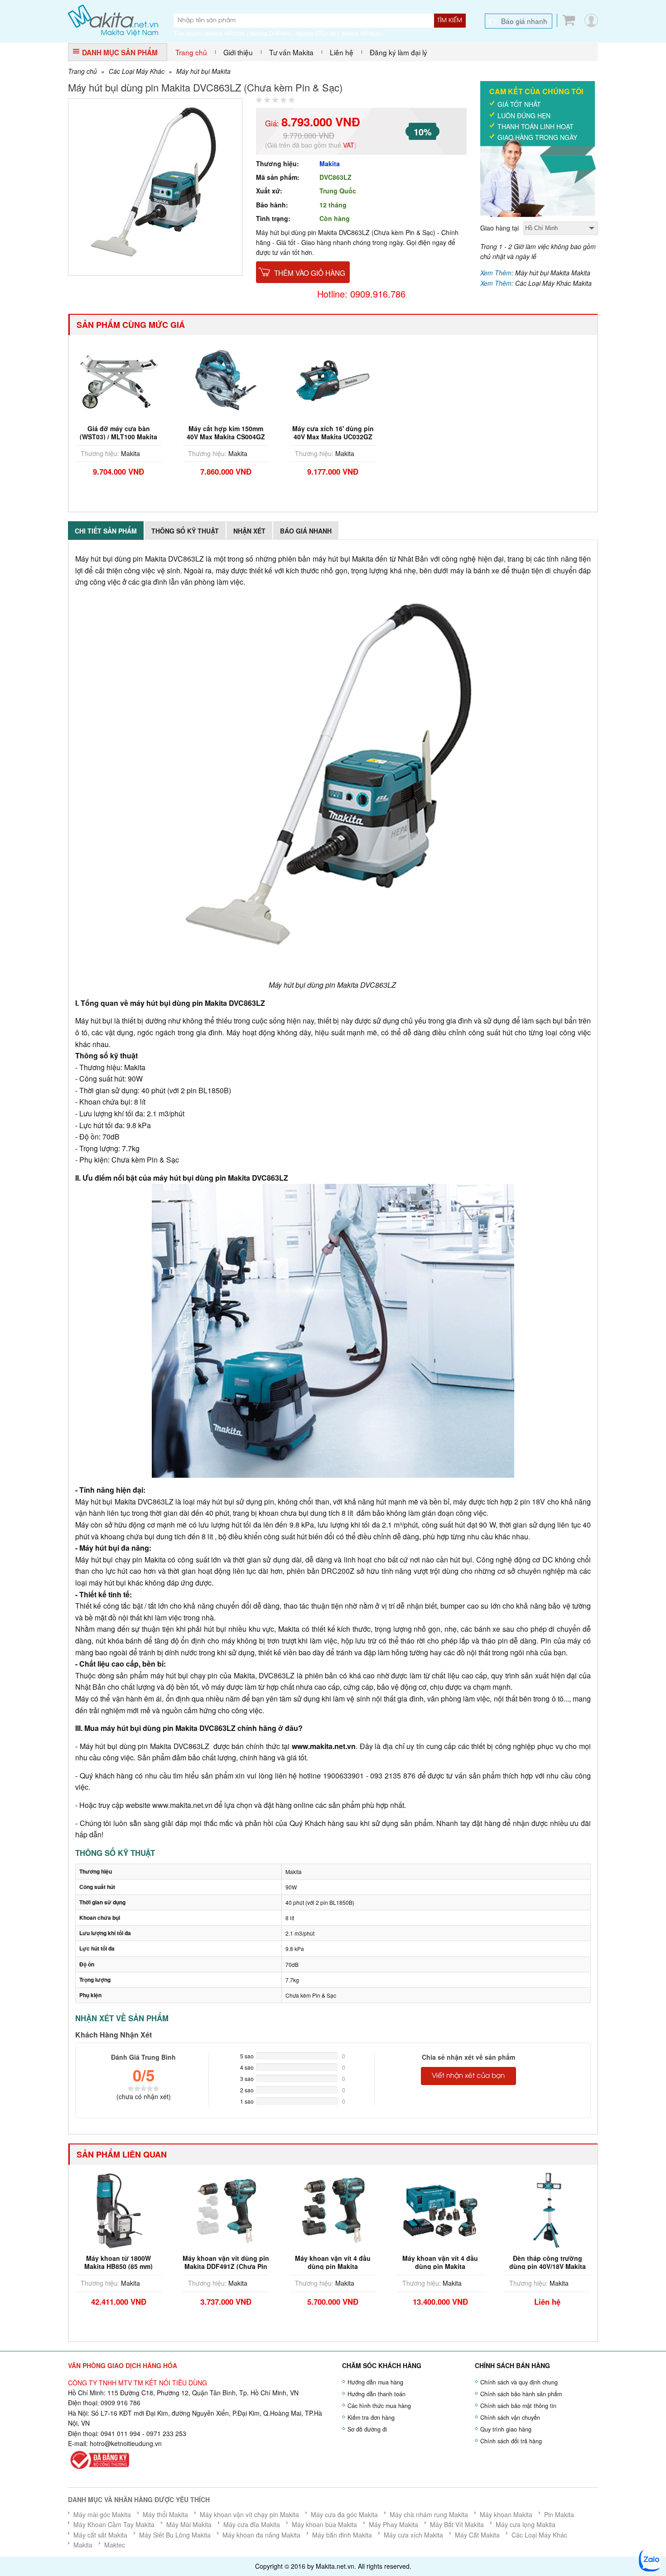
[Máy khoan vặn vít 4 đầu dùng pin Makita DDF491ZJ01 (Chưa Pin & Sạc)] (333, 2210)
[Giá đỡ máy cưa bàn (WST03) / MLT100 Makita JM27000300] (119, 380)
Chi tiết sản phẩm (106, 531)
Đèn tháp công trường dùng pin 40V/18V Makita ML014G (548, 2266)
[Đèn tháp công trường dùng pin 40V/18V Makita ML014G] (547, 2210)
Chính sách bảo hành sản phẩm (521, 2394)
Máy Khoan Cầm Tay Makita (114, 2524)
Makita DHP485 (270, 34)
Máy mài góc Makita (102, 2514)
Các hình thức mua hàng (379, 2406)
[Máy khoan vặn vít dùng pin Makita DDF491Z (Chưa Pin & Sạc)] (226, 2210)
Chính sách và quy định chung (519, 2382)
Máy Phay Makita (393, 2524)
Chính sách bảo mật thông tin (518, 2406)
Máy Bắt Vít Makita (457, 2524)
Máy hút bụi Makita (203, 71)
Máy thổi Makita (165, 2514)
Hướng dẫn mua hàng (375, 2382)
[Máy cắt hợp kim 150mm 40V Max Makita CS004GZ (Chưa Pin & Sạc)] (226, 380)
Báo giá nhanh (524, 21)
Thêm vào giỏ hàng (310, 273)
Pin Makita (559, 2514)
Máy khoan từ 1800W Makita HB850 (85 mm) (118, 2262)
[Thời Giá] (113, 19)
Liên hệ (342, 52)
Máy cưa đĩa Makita (252, 2524)
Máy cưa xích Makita (413, 2535)
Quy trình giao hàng (506, 2429)
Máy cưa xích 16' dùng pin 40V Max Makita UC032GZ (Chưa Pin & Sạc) (333, 437)
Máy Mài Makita (189, 2524)
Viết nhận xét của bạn (468, 2076)
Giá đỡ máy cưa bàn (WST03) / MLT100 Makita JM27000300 (118, 437)
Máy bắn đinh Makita (342, 2535)
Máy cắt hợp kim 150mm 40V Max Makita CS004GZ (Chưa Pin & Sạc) (226, 437)
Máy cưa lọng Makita (526, 2524)
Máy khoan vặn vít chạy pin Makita (249, 2514)
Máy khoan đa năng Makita (261, 2535)
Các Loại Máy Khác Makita (553, 283)
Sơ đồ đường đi (367, 2429)
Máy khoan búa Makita (324, 2524)
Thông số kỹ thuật (185, 531)
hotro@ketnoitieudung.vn (126, 2443)
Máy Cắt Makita (477, 2535)
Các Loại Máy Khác (137, 71)
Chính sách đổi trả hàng (511, 2441)
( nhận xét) (144, 2096)
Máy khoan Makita (506, 2514)
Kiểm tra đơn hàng (371, 2417)
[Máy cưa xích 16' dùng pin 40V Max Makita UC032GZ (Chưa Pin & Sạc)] (333, 380)
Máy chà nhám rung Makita (429, 2514)
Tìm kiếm (450, 20)
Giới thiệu (238, 52)
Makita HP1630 (361, 34)
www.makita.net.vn (324, 1746)
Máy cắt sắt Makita (100, 2535)
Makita (330, 163)
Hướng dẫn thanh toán (376, 2394)
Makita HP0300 (225, 34)
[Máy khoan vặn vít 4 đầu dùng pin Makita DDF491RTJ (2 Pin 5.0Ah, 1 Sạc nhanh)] (440, 2210)
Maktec (115, 2545)
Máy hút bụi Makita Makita (553, 273)
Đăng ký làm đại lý (398, 52)
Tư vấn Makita (291, 52)
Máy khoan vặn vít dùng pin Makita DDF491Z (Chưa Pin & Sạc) (226, 2266)
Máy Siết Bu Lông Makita (175, 2535)
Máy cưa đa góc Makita (344, 2514)
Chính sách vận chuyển (510, 2417)
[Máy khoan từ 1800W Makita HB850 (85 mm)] (119, 2210)
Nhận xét (249, 531)
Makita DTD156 (316, 34)
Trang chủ (191, 52)
